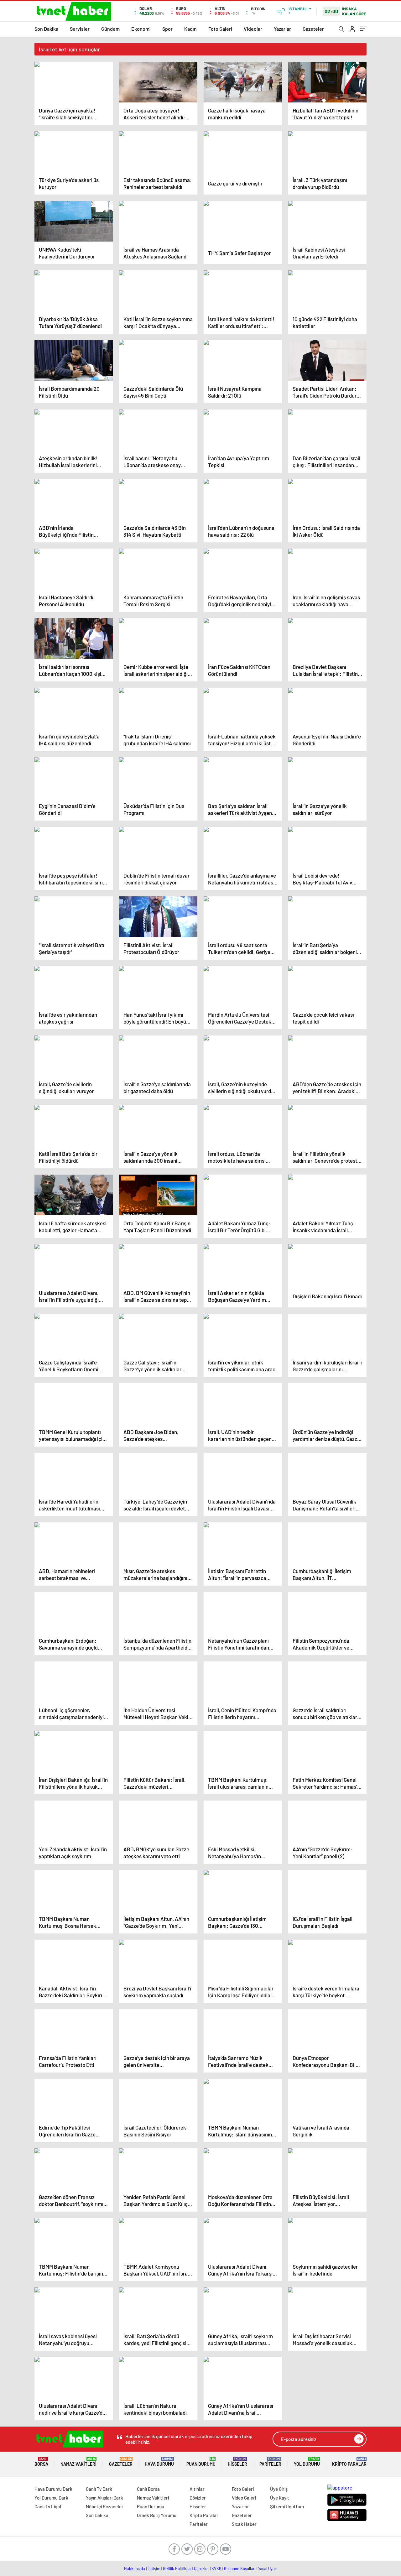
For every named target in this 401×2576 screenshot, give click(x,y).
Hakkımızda (135, 2568)
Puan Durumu (201, 2462)
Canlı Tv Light (48, 2506)
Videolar (253, 29)
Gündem (110, 29)
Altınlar (197, 2489)
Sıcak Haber (244, 2524)
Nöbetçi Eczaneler (105, 2506)
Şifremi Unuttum (287, 2506)
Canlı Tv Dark (99, 2489)
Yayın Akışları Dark (104, 2498)
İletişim (154, 2568)
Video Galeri (244, 2498)
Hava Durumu (159, 2462)
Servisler (80, 29)
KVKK (216, 2568)
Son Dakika (46, 29)
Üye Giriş (279, 2489)
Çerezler (201, 2568)
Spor (167, 29)
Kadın (190, 29)
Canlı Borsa (148, 2489)
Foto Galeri (220, 29)
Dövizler (198, 2498)
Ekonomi (141, 29)
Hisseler (237, 2462)
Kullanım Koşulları (240, 2568)
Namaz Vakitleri (78, 2462)
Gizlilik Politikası (177, 2568)
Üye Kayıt (280, 2498)
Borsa (41, 2462)
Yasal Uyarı (268, 2568)
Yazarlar (282, 29)
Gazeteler (313, 29)
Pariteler (270, 2462)
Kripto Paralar (349, 2462)
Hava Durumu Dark (53, 2489)
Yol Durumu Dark (51, 2498)
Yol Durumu (307, 2462)
